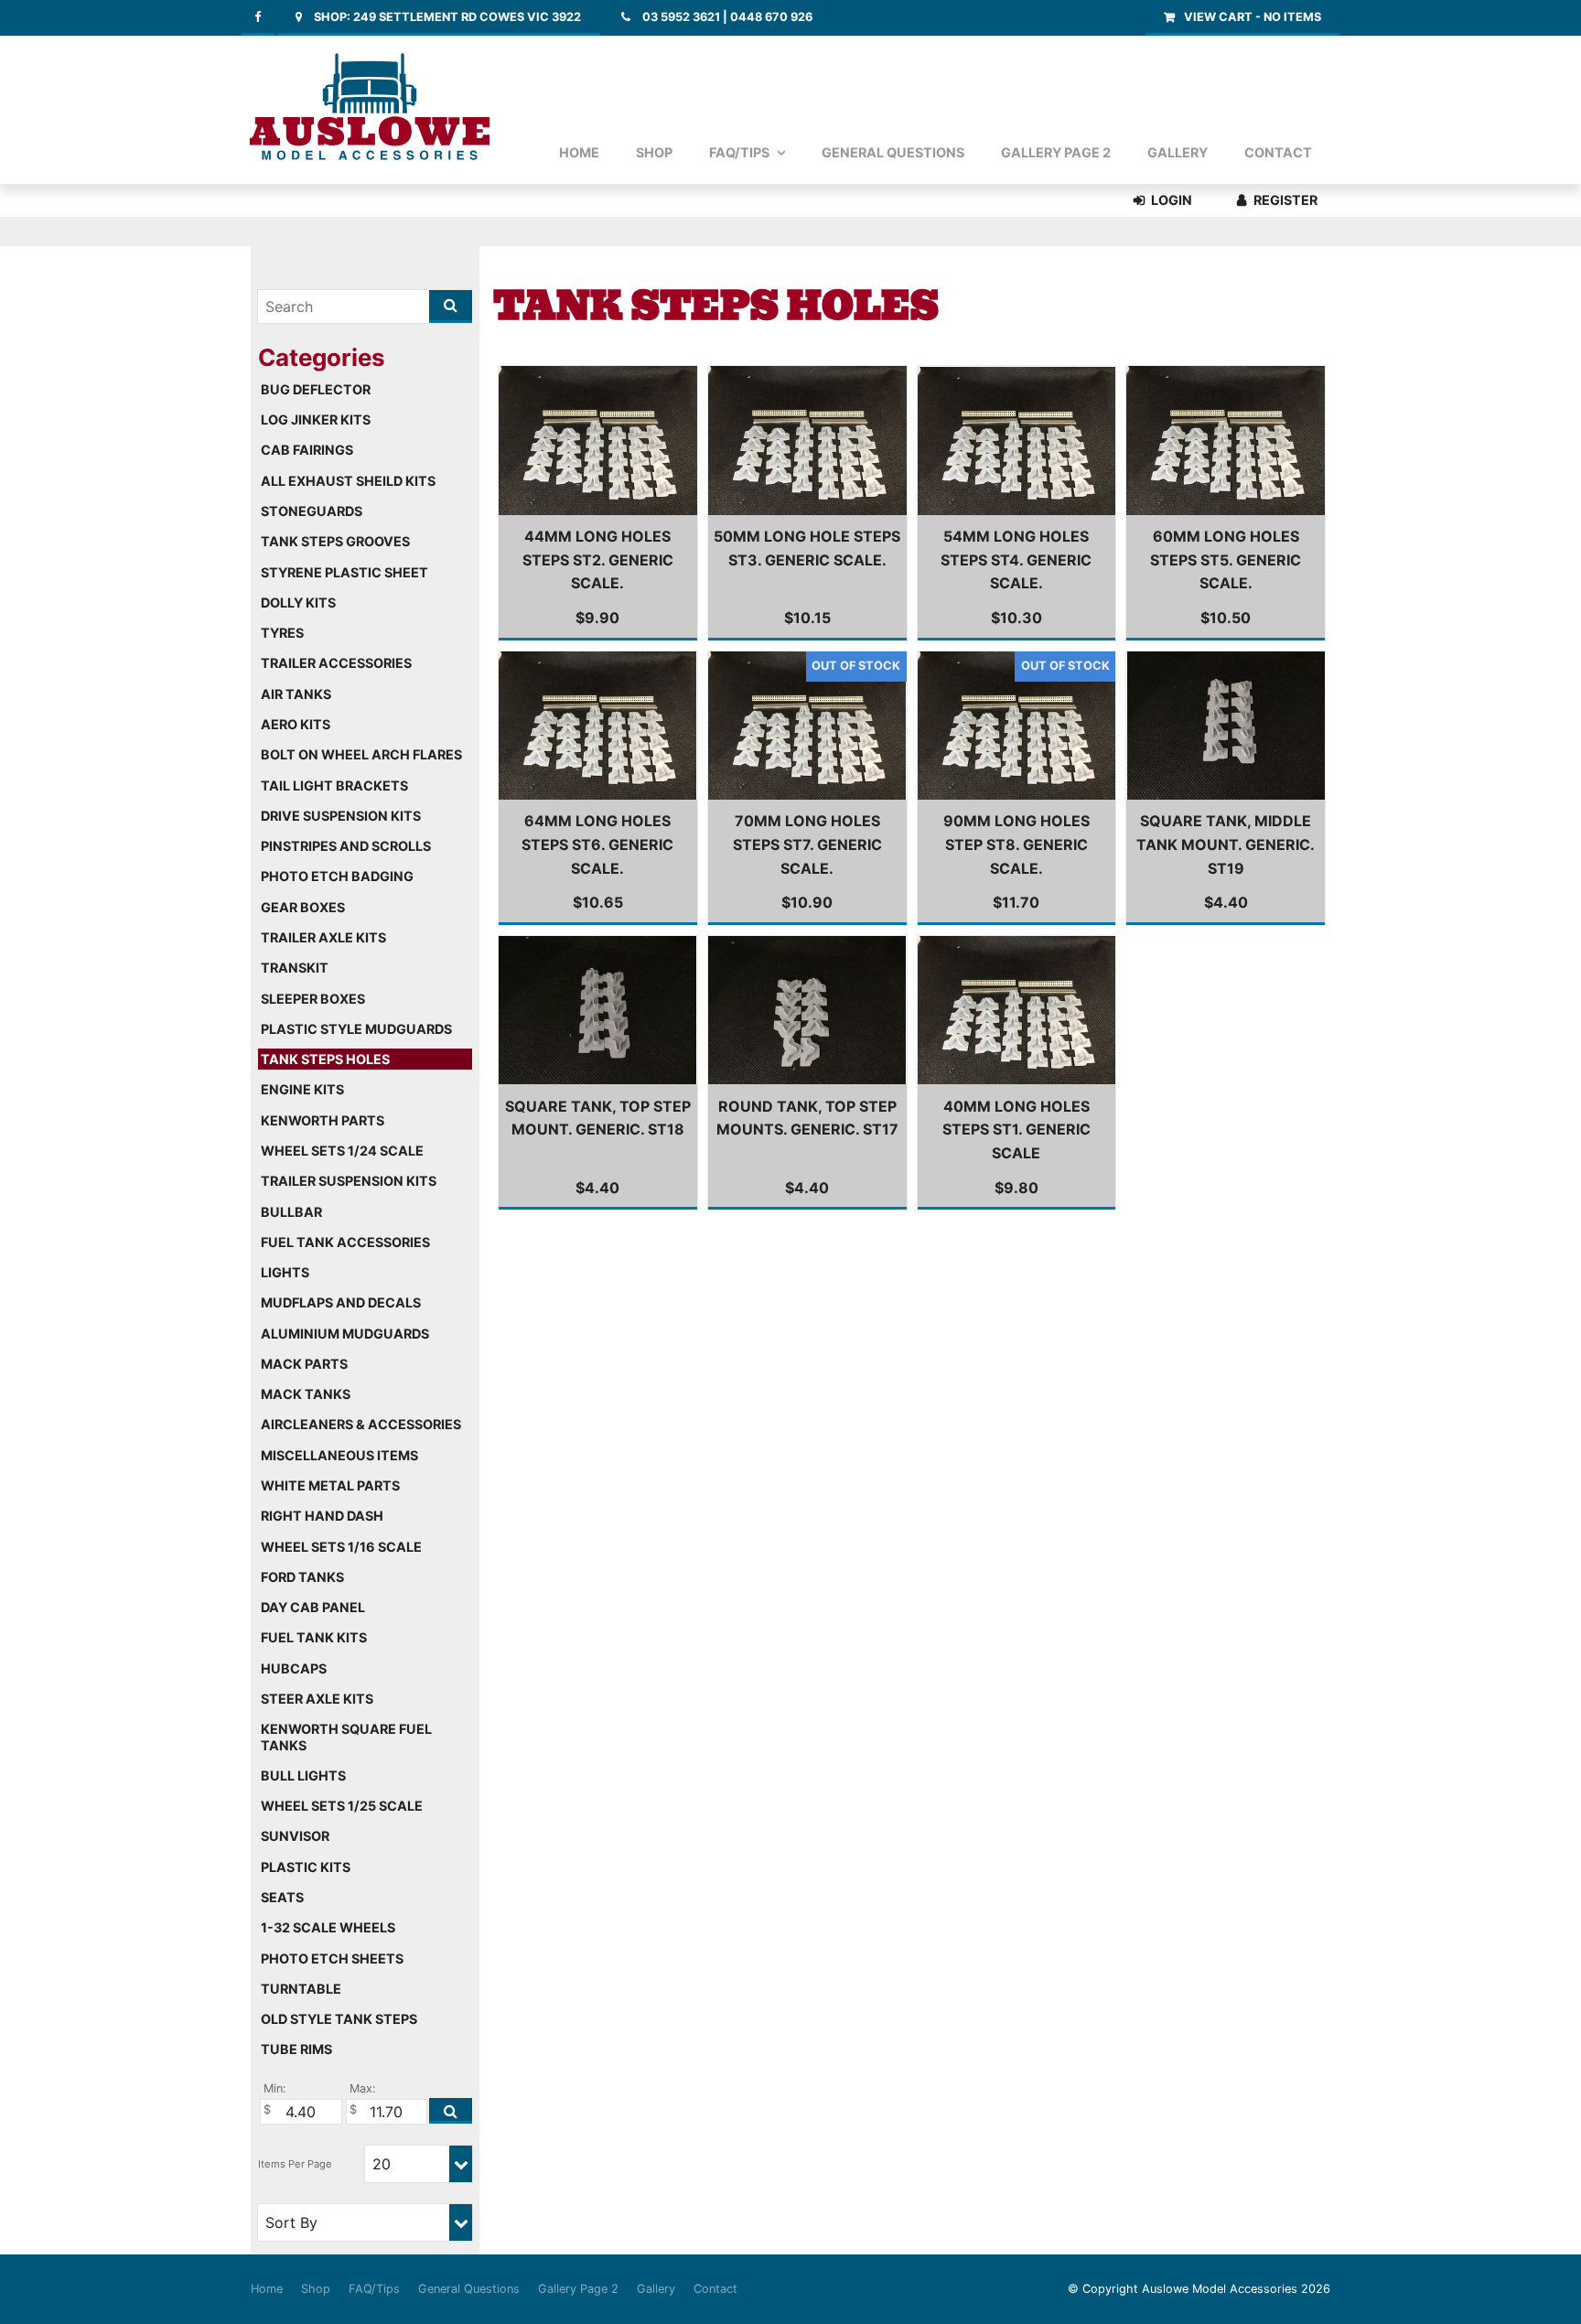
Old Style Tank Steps (339, 2019)
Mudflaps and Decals (341, 1302)
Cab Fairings (307, 450)
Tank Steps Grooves (335, 541)
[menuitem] (267, 2289)
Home (579, 152)
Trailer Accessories (336, 663)
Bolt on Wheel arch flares (361, 754)
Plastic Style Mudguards (356, 1029)
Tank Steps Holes (325, 1059)
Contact (1278, 152)
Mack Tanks (306, 1394)
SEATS (282, 1897)
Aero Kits (296, 724)
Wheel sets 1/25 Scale (342, 1806)
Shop (654, 152)
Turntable (301, 1989)
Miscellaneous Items (339, 1455)
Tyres (282, 633)
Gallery (1178, 152)
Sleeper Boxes (313, 999)
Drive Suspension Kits (341, 816)
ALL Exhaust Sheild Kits (348, 481)
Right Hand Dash (322, 1516)
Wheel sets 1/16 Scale (341, 1547)
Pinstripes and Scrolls (346, 846)
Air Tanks (296, 694)
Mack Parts (304, 1364)
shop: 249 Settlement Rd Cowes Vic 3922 (447, 17)
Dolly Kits (298, 603)
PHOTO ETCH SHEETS (332, 1958)
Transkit (295, 968)
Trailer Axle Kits (323, 937)
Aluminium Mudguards (345, 1334)
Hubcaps (294, 1668)
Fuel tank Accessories (345, 1242)
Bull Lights (303, 1775)
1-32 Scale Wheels (328, 1927)
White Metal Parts (330, 1485)
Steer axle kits (317, 1699)
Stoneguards (312, 511)
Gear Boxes (303, 907)
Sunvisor (295, 1836)
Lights (285, 1272)
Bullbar (291, 1212)
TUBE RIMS (296, 2049)
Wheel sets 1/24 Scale (342, 1151)
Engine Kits (302, 1089)
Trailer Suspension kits (349, 1181)
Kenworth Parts (323, 1120)
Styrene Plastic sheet (344, 572)
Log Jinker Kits (316, 420)
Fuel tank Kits (314, 1637)
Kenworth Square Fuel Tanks (346, 1737)
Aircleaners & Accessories (361, 1424)
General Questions (893, 152)
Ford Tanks (302, 1577)
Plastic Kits (306, 1867)
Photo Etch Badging (337, 876)
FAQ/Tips (739, 152)
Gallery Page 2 (1056, 152)
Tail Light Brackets (334, 785)
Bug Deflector (316, 389)
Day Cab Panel (313, 1607)
